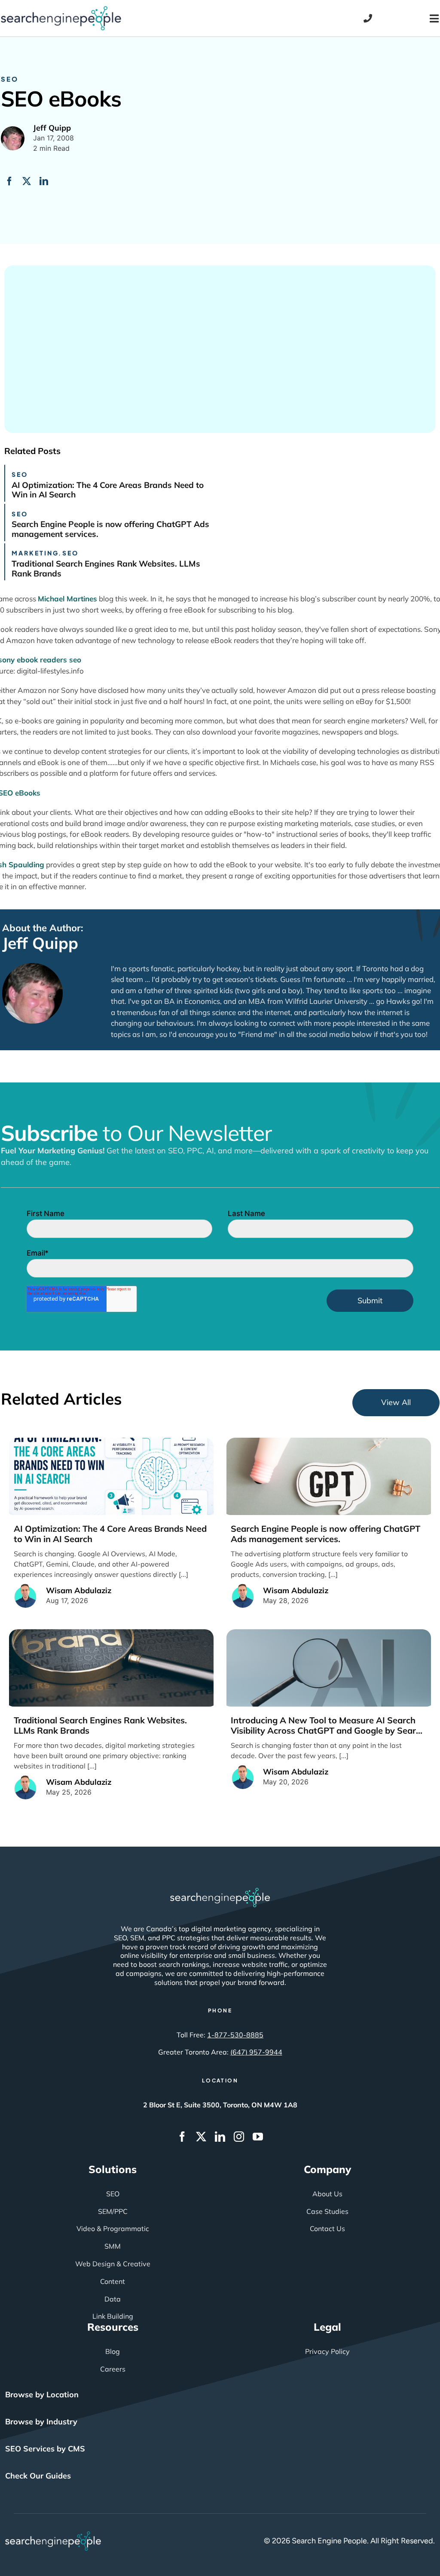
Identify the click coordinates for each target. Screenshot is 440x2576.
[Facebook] (9, 181)
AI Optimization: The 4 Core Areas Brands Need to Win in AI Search (108, 490)
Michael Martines (67, 599)
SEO (10, 79)
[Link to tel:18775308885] (368, 18)
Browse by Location (42, 2395)
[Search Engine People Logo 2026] (61, 10)
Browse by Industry (41, 2422)
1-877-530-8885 (235, 2035)
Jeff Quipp (40, 943)
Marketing (35, 553)
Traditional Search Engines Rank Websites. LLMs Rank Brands (106, 569)
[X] (27, 181)
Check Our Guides (38, 2476)
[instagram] (239, 2137)
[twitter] (201, 2137)
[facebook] (182, 2137)
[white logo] (220, 1892)
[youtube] (258, 2137)
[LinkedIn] (44, 181)
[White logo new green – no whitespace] (53, 2535)
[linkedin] (220, 2137)
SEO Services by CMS (45, 2449)
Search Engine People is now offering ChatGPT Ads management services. (110, 529)
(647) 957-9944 (256, 2052)
